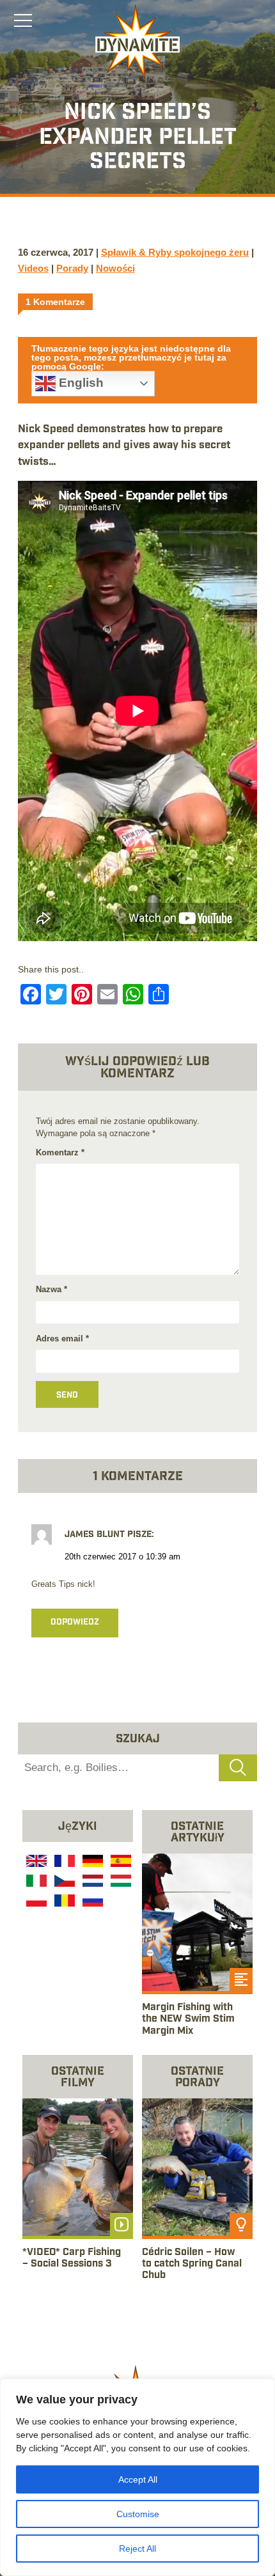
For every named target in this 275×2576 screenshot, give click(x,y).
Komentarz (60, 1152)
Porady (72, 268)
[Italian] (35, 1882)
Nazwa (51, 1289)
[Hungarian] (120, 1882)
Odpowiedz (75, 1623)
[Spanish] (120, 1862)
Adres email (62, 1339)
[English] (35, 1862)
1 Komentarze (55, 302)
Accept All (138, 2479)
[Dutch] (91, 1882)
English (80, 383)
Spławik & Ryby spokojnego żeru (175, 252)
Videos (33, 268)
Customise (138, 2514)
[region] (137, 2477)
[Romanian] (63, 1902)
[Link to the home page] (137, 42)
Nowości (115, 268)
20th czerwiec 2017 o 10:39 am (122, 1557)
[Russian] (91, 1902)
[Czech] (63, 1882)
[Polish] (35, 1902)
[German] (91, 1862)
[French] (63, 1862)
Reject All (137, 2549)
